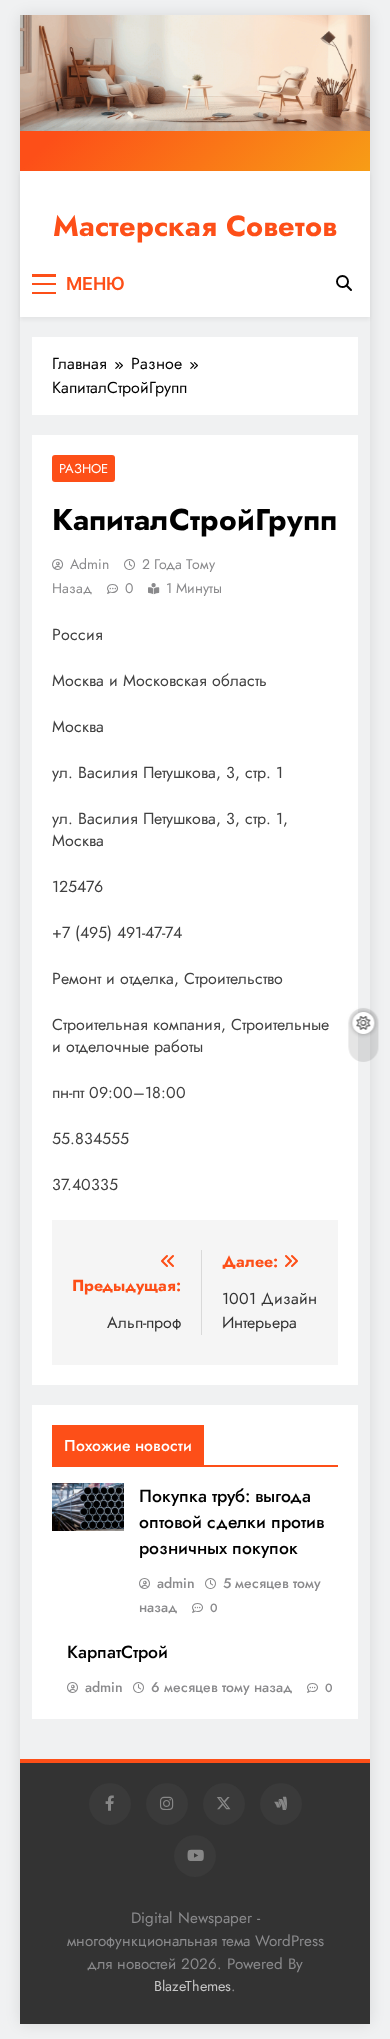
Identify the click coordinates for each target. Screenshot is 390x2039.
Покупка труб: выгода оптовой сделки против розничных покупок (231, 1522)
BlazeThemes (192, 1986)
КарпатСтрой (117, 1652)
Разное (83, 468)
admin (89, 564)
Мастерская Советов (195, 226)
